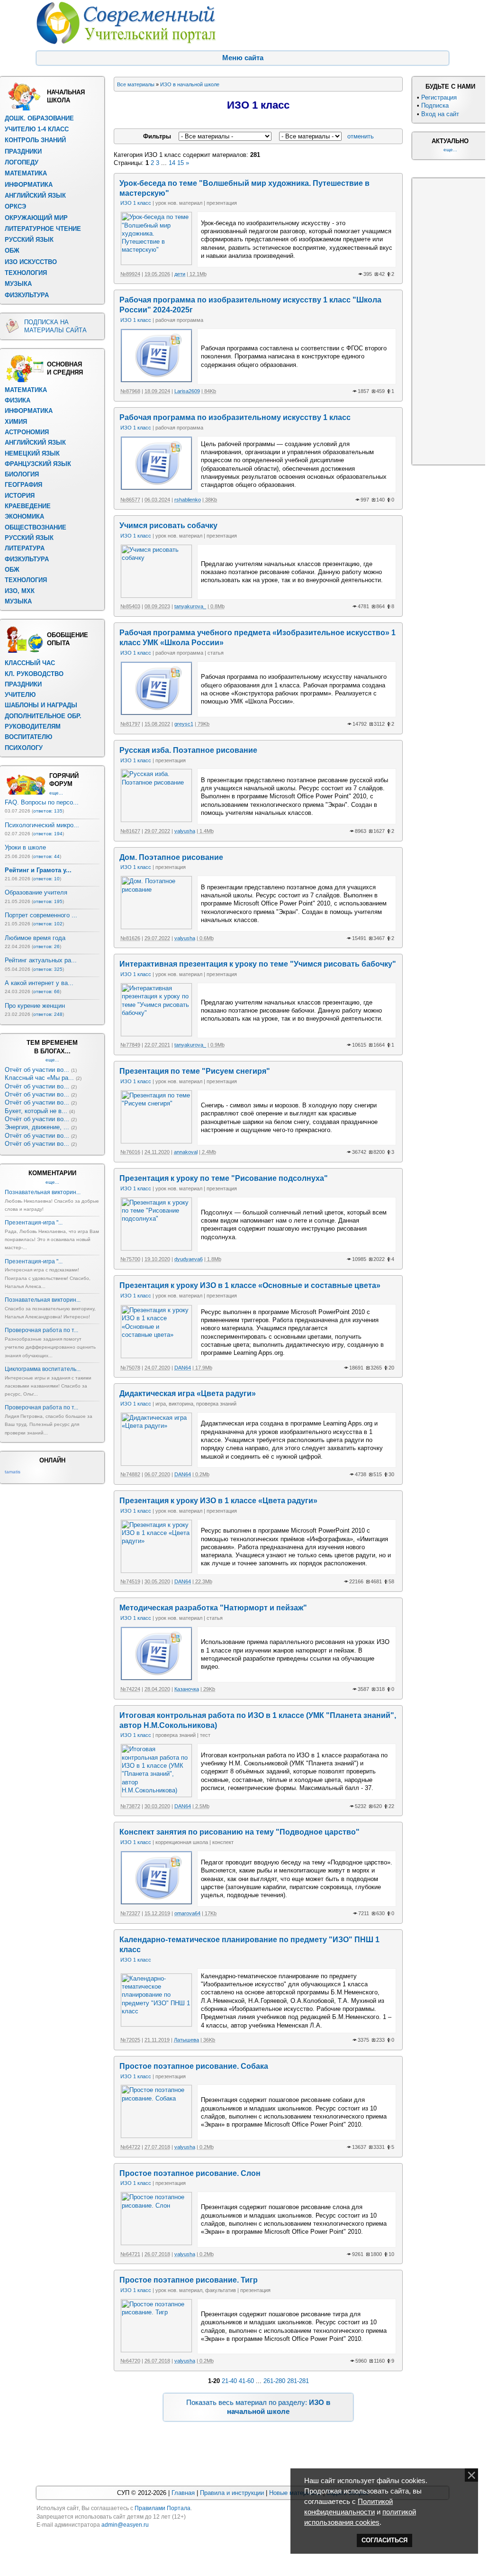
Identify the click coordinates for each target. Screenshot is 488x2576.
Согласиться (384, 2540)
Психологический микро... (42, 825)
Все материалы (136, 84)
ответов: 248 (48, 1014)
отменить (361, 136)
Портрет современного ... (41, 915)
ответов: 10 (46, 879)
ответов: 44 (46, 856)
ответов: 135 (48, 811)
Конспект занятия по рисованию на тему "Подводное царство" (239, 1832)
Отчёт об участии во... (37, 1070)
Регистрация (439, 97)
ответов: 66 (46, 991)
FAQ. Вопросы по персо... (42, 802)
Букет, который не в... (36, 1111)
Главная (183, 2493)
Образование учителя (36, 892)
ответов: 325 (48, 969)
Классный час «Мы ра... (39, 1078)
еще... (56, 793)
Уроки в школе (25, 847)
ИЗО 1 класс (136, 203)
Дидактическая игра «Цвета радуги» (188, 1393)
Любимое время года (35, 938)
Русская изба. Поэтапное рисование (188, 750)
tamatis (13, 1472)
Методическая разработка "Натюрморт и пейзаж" (213, 1608)
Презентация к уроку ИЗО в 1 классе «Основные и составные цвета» (250, 1285)
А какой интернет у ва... (39, 983)
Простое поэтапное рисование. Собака (194, 2066)
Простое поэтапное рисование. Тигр (189, 2280)
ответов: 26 (46, 946)
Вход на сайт (440, 114)
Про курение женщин (35, 1006)
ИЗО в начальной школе (190, 84)
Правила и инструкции (232, 2493)
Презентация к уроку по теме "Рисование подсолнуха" (224, 1178)
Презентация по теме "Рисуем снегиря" (195, 1071)
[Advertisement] (449, 320)
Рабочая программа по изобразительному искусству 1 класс (235, 417)
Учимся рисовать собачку (168, 525)
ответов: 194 (48, 834)
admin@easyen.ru (125, 2525)
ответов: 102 (48, 924)
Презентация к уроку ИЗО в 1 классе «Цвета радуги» (218, 1501)
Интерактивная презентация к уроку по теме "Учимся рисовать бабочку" (258, 964)
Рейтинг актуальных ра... (41, 960)
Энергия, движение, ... (37, 1127)
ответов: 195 (48, 901)
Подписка (435, 105)
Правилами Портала (163, 2508)
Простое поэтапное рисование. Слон (190, 2173)
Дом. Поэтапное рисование (171, 857)
